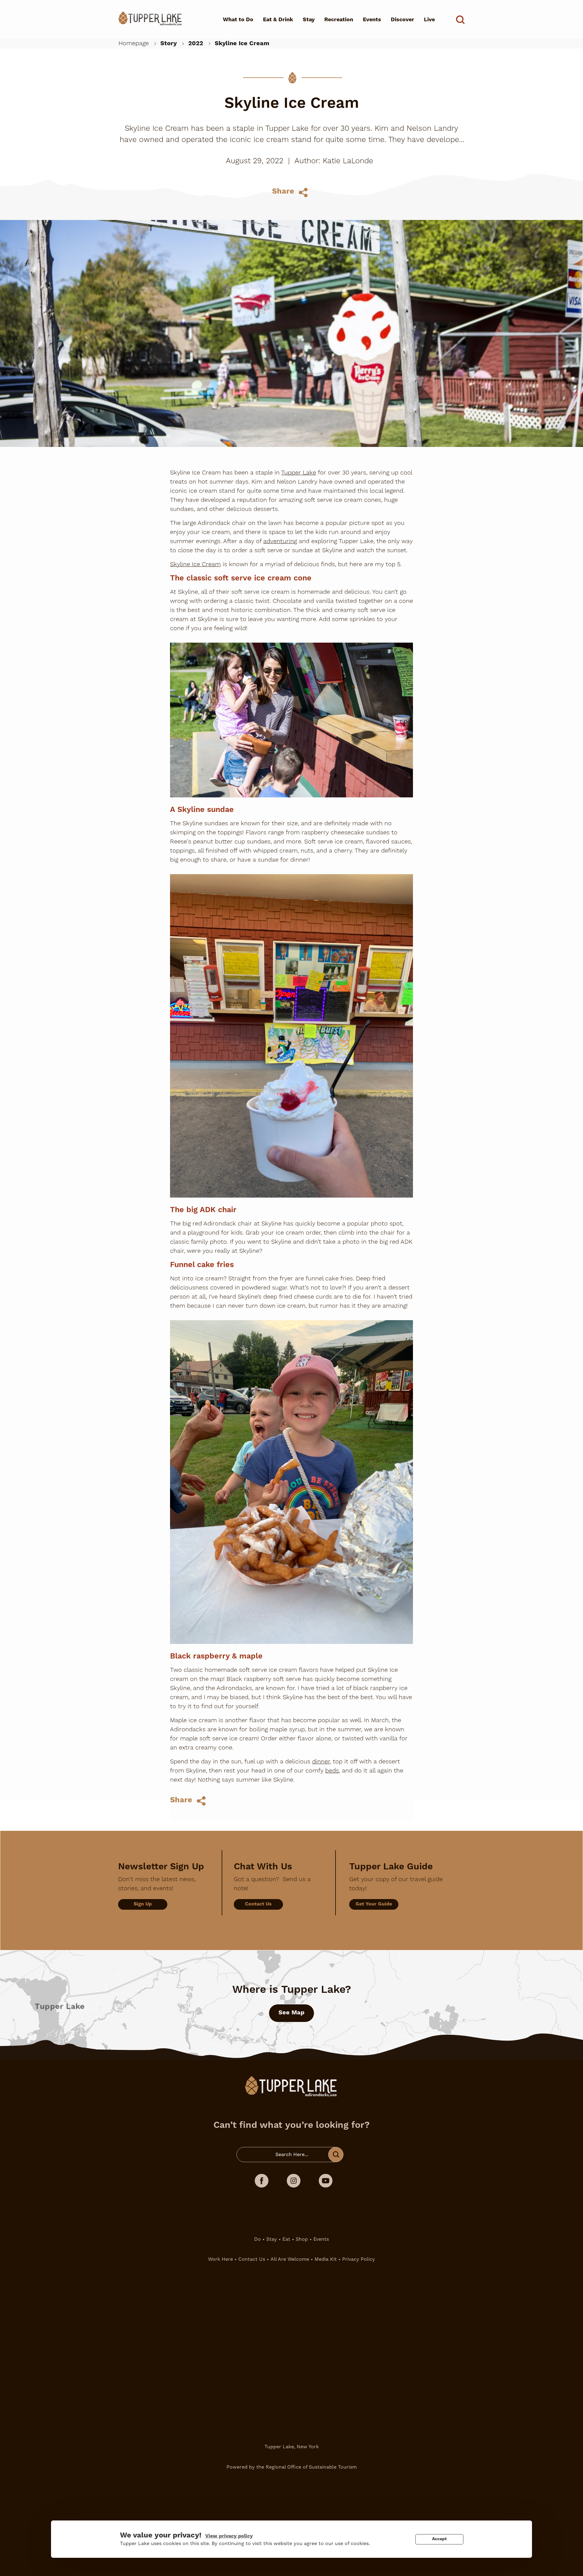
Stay (309, 20)
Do (257, 2239)
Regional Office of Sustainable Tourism (311, 2467)
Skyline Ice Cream (195, 564)
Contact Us (258, 1904)
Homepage (134, 43)
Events (372, 20)
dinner (321, 1762)
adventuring (280, 541)
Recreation (339, 20)
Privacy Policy (359, 2259)
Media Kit (326, 2259)
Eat (286, 2239)
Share (283, 191)
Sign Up (143, 1904)
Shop (302, 2239)
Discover (402, 20)
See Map (291, 2013)
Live (429, 20)
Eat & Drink (278, 20)
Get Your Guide (374, 1904)
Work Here (220, 2259)
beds (332, 1771)
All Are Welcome (290, 2259)
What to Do (238, 20)
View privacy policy (229, 2536)
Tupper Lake (299, 473)
